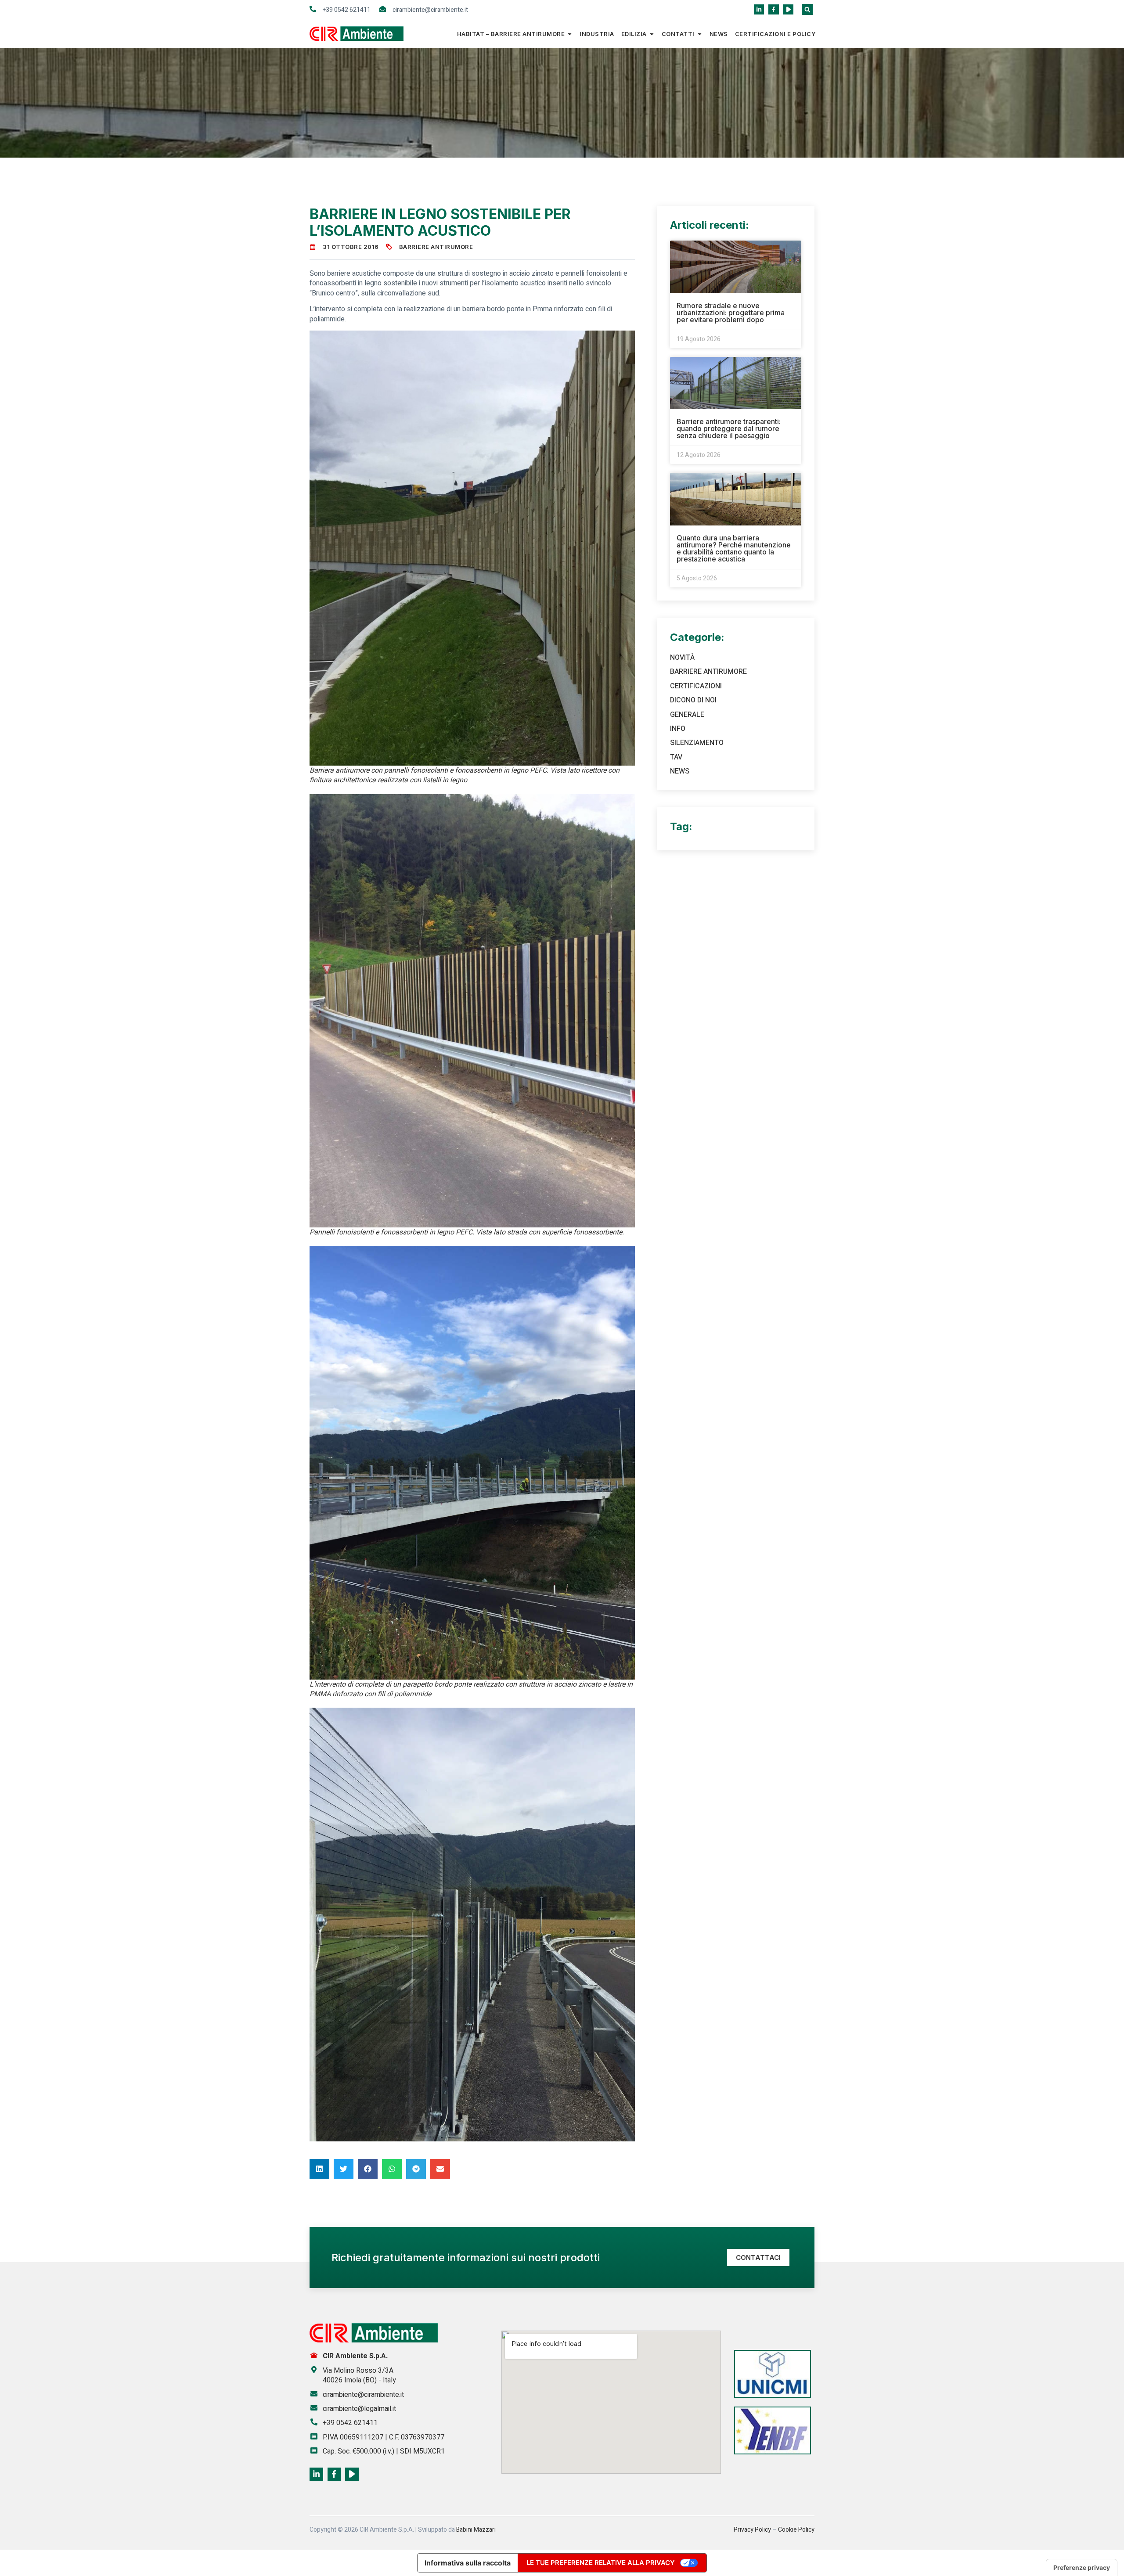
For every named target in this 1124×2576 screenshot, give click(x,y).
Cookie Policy (796, 2530)
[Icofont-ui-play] (788, 9)
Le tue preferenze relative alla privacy (601, 2563)
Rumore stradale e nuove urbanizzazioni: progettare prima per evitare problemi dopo (731, 313)
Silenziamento (697, 743)
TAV (676, 757)
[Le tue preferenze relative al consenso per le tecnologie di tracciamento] (1082, 2568)
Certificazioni (696, 686)
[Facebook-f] (773, 9)
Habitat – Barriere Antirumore (511, 34)
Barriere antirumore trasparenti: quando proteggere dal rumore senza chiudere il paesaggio (729, 428)
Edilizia (634, 34)
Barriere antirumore (436, 247)
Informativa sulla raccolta (468, 2563)
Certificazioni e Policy (775, 34)
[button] (807, 9)
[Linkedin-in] (759, 9)
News (719, 34)
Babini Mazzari (476, 2530)
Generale (687, 715)
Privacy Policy (752, 2530)
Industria (597, 34)
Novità (682, 658)
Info (678, 729)
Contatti (678, 34)
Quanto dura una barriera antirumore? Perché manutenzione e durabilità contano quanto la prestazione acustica (734, 548)
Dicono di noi (693, 700)
